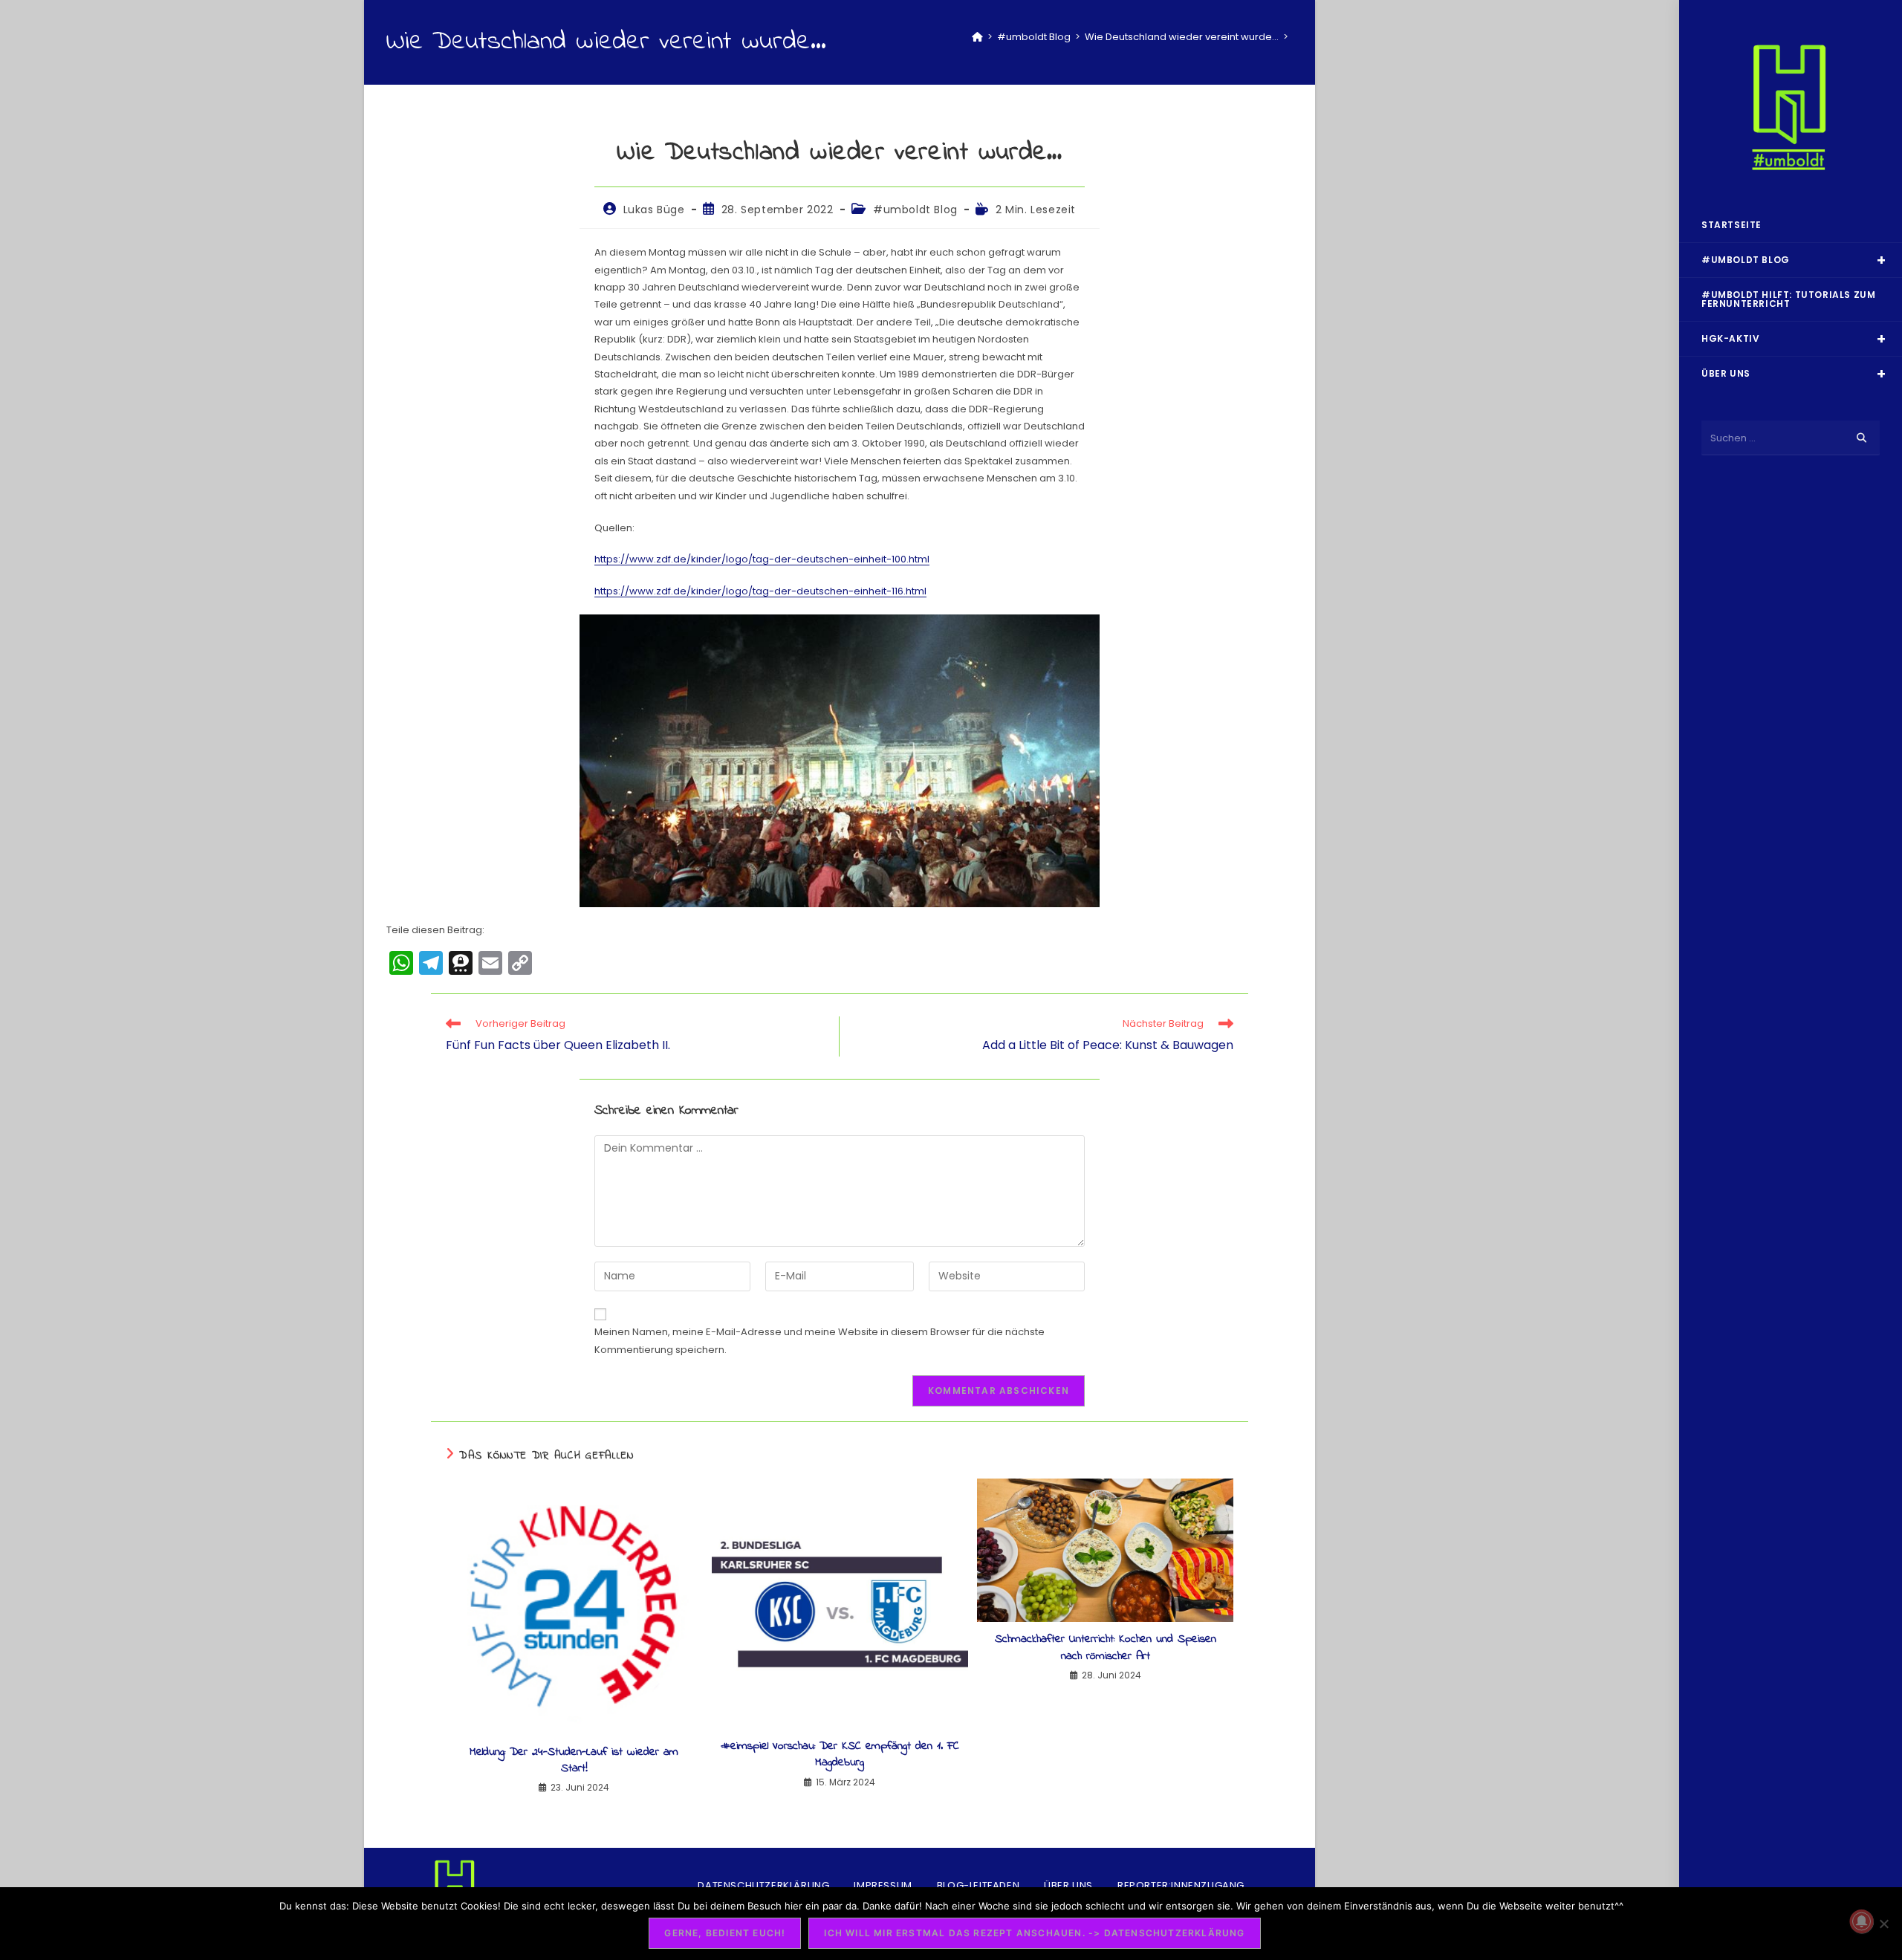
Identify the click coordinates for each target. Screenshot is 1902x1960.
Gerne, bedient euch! (725, 1933)
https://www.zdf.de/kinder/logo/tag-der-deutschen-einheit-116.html (760, 591)
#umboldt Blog (915, 210)
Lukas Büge (654, 210)
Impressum (883, 1885)
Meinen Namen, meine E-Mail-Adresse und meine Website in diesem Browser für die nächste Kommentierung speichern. (819, 1340)
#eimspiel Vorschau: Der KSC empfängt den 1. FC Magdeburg (840, 1755)
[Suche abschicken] (1861, 438)
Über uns (1068, 1885)
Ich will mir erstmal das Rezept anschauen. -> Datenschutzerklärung (1034, 1933)
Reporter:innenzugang (1181, 1885)
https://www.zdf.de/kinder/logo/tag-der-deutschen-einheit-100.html (762, 559)
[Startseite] (977, 37)
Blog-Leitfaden (978, 1885)
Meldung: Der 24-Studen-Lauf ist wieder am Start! (574, 1761)
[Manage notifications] (1862, 1921)
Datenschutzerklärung (763, 1885)
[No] (1883, 1924)
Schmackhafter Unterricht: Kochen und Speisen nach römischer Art (1106, 1648)
